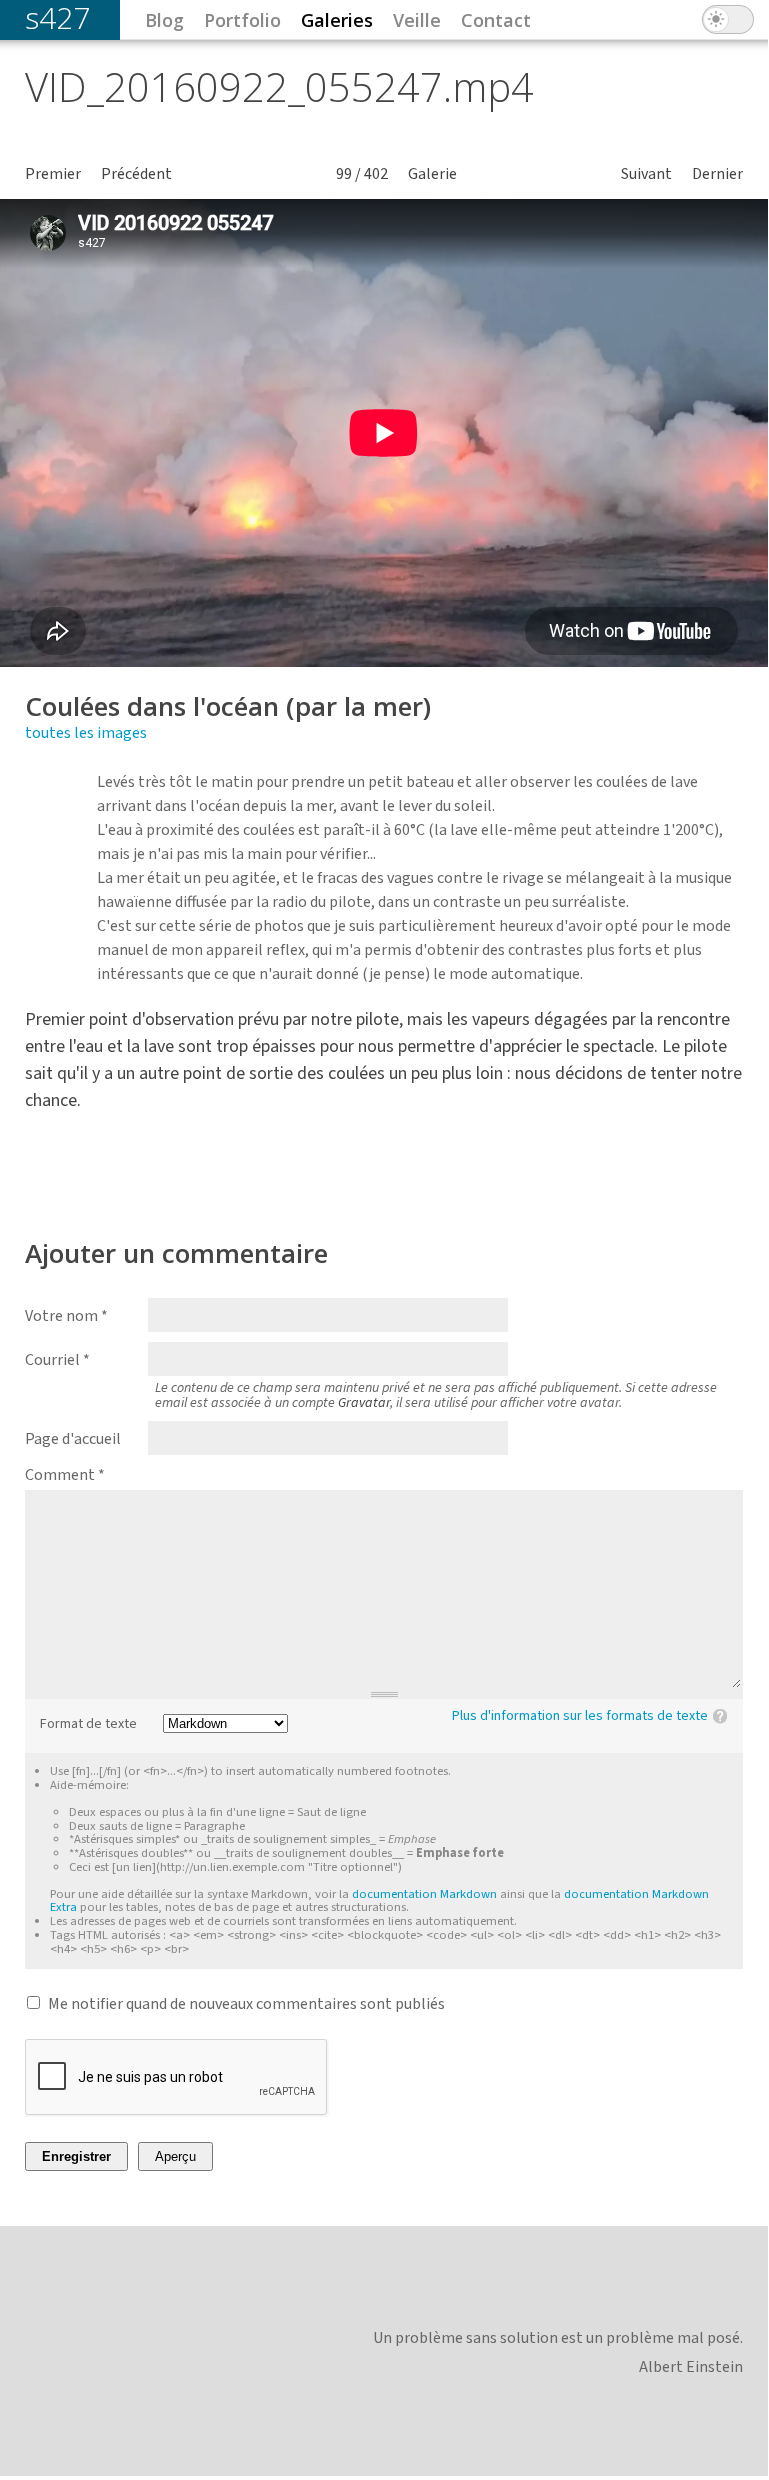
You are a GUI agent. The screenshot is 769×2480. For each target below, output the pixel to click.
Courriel (57, 1360)
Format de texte (88, 1724)
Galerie (432, 174)
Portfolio (242, 20)
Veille (417, 20)
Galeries (337, 20)
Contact (496, 20)
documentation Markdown (424, 1894)
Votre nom (66, 1316)
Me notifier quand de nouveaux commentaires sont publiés (246, 2004)
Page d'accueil (73, 1439)
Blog (164, 20)
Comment (65, 1475)
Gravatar (364, 1403)
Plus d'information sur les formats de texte (580, 1716)
